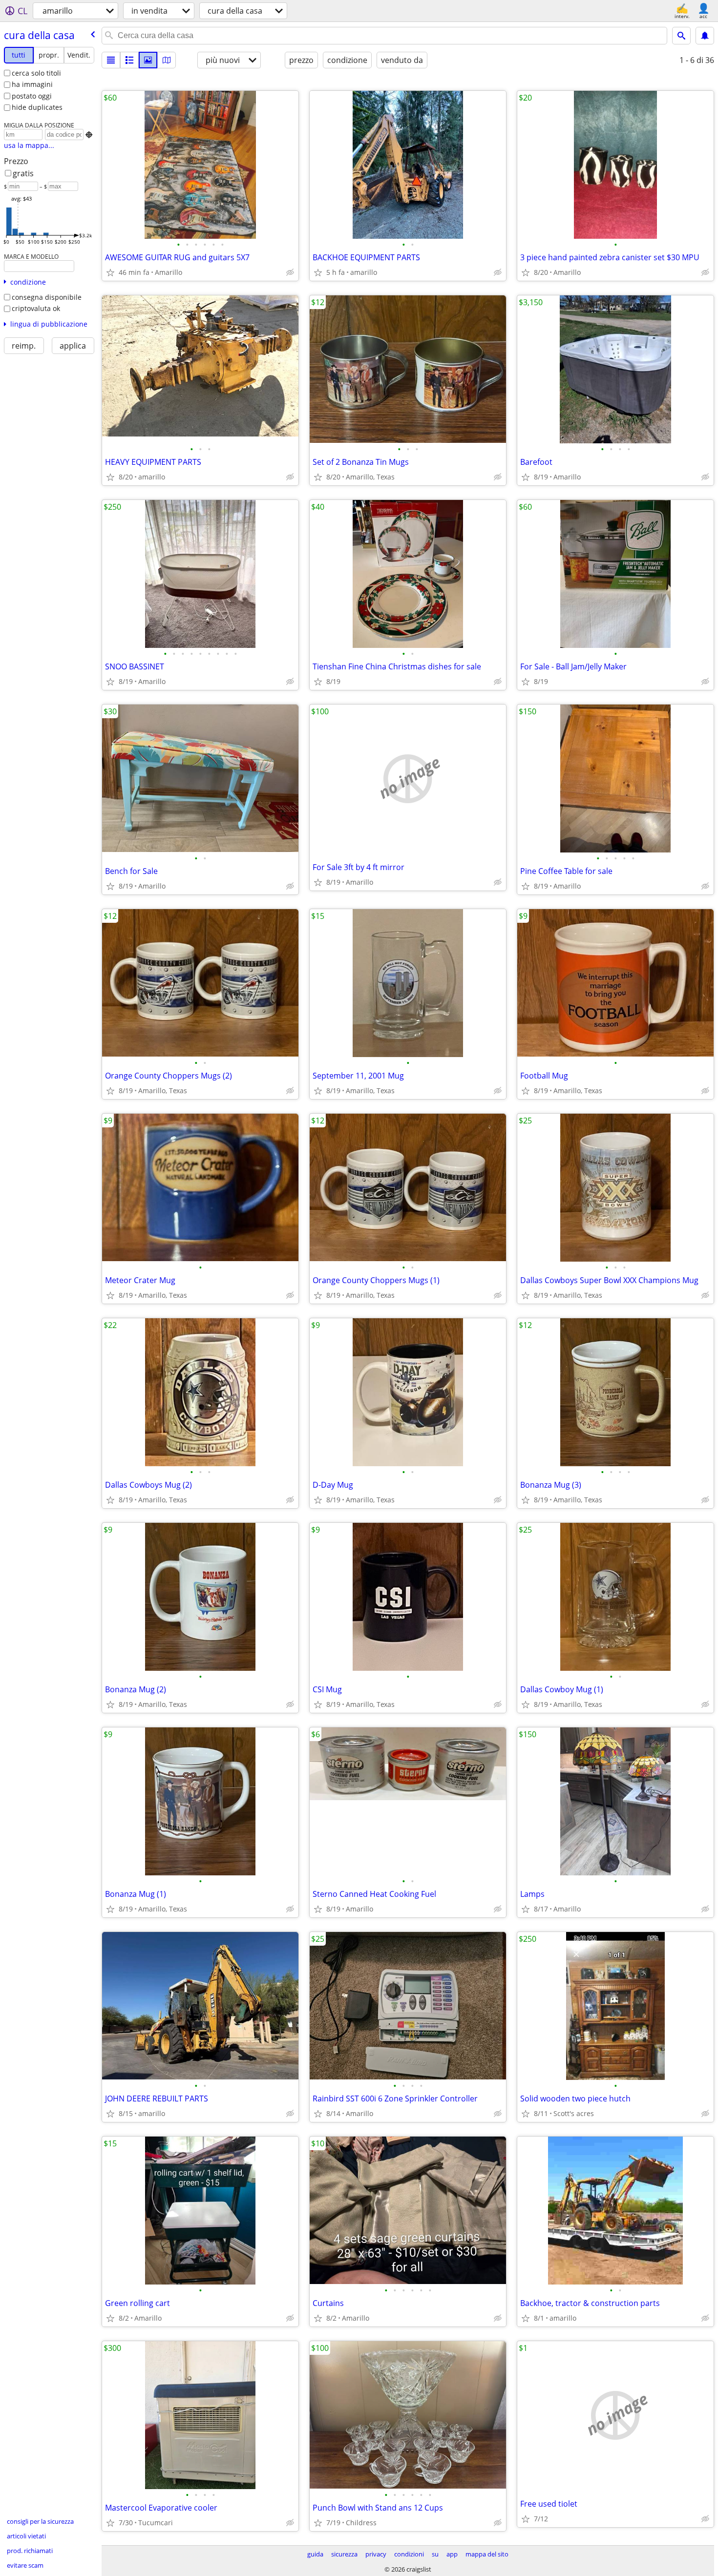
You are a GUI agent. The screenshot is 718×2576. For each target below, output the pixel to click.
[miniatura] (129, 60)
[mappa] (167, 60)
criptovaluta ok (36, 308)
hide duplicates (37, 107)
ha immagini (32, 84)
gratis (23, 173)
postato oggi (32, 96)
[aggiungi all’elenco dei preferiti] (110, 272)
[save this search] (705, 36)
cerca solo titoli (36, 73)
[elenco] (111, 60)
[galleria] (148, 60)
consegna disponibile (47, 297)
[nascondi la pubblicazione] (290, 272)
